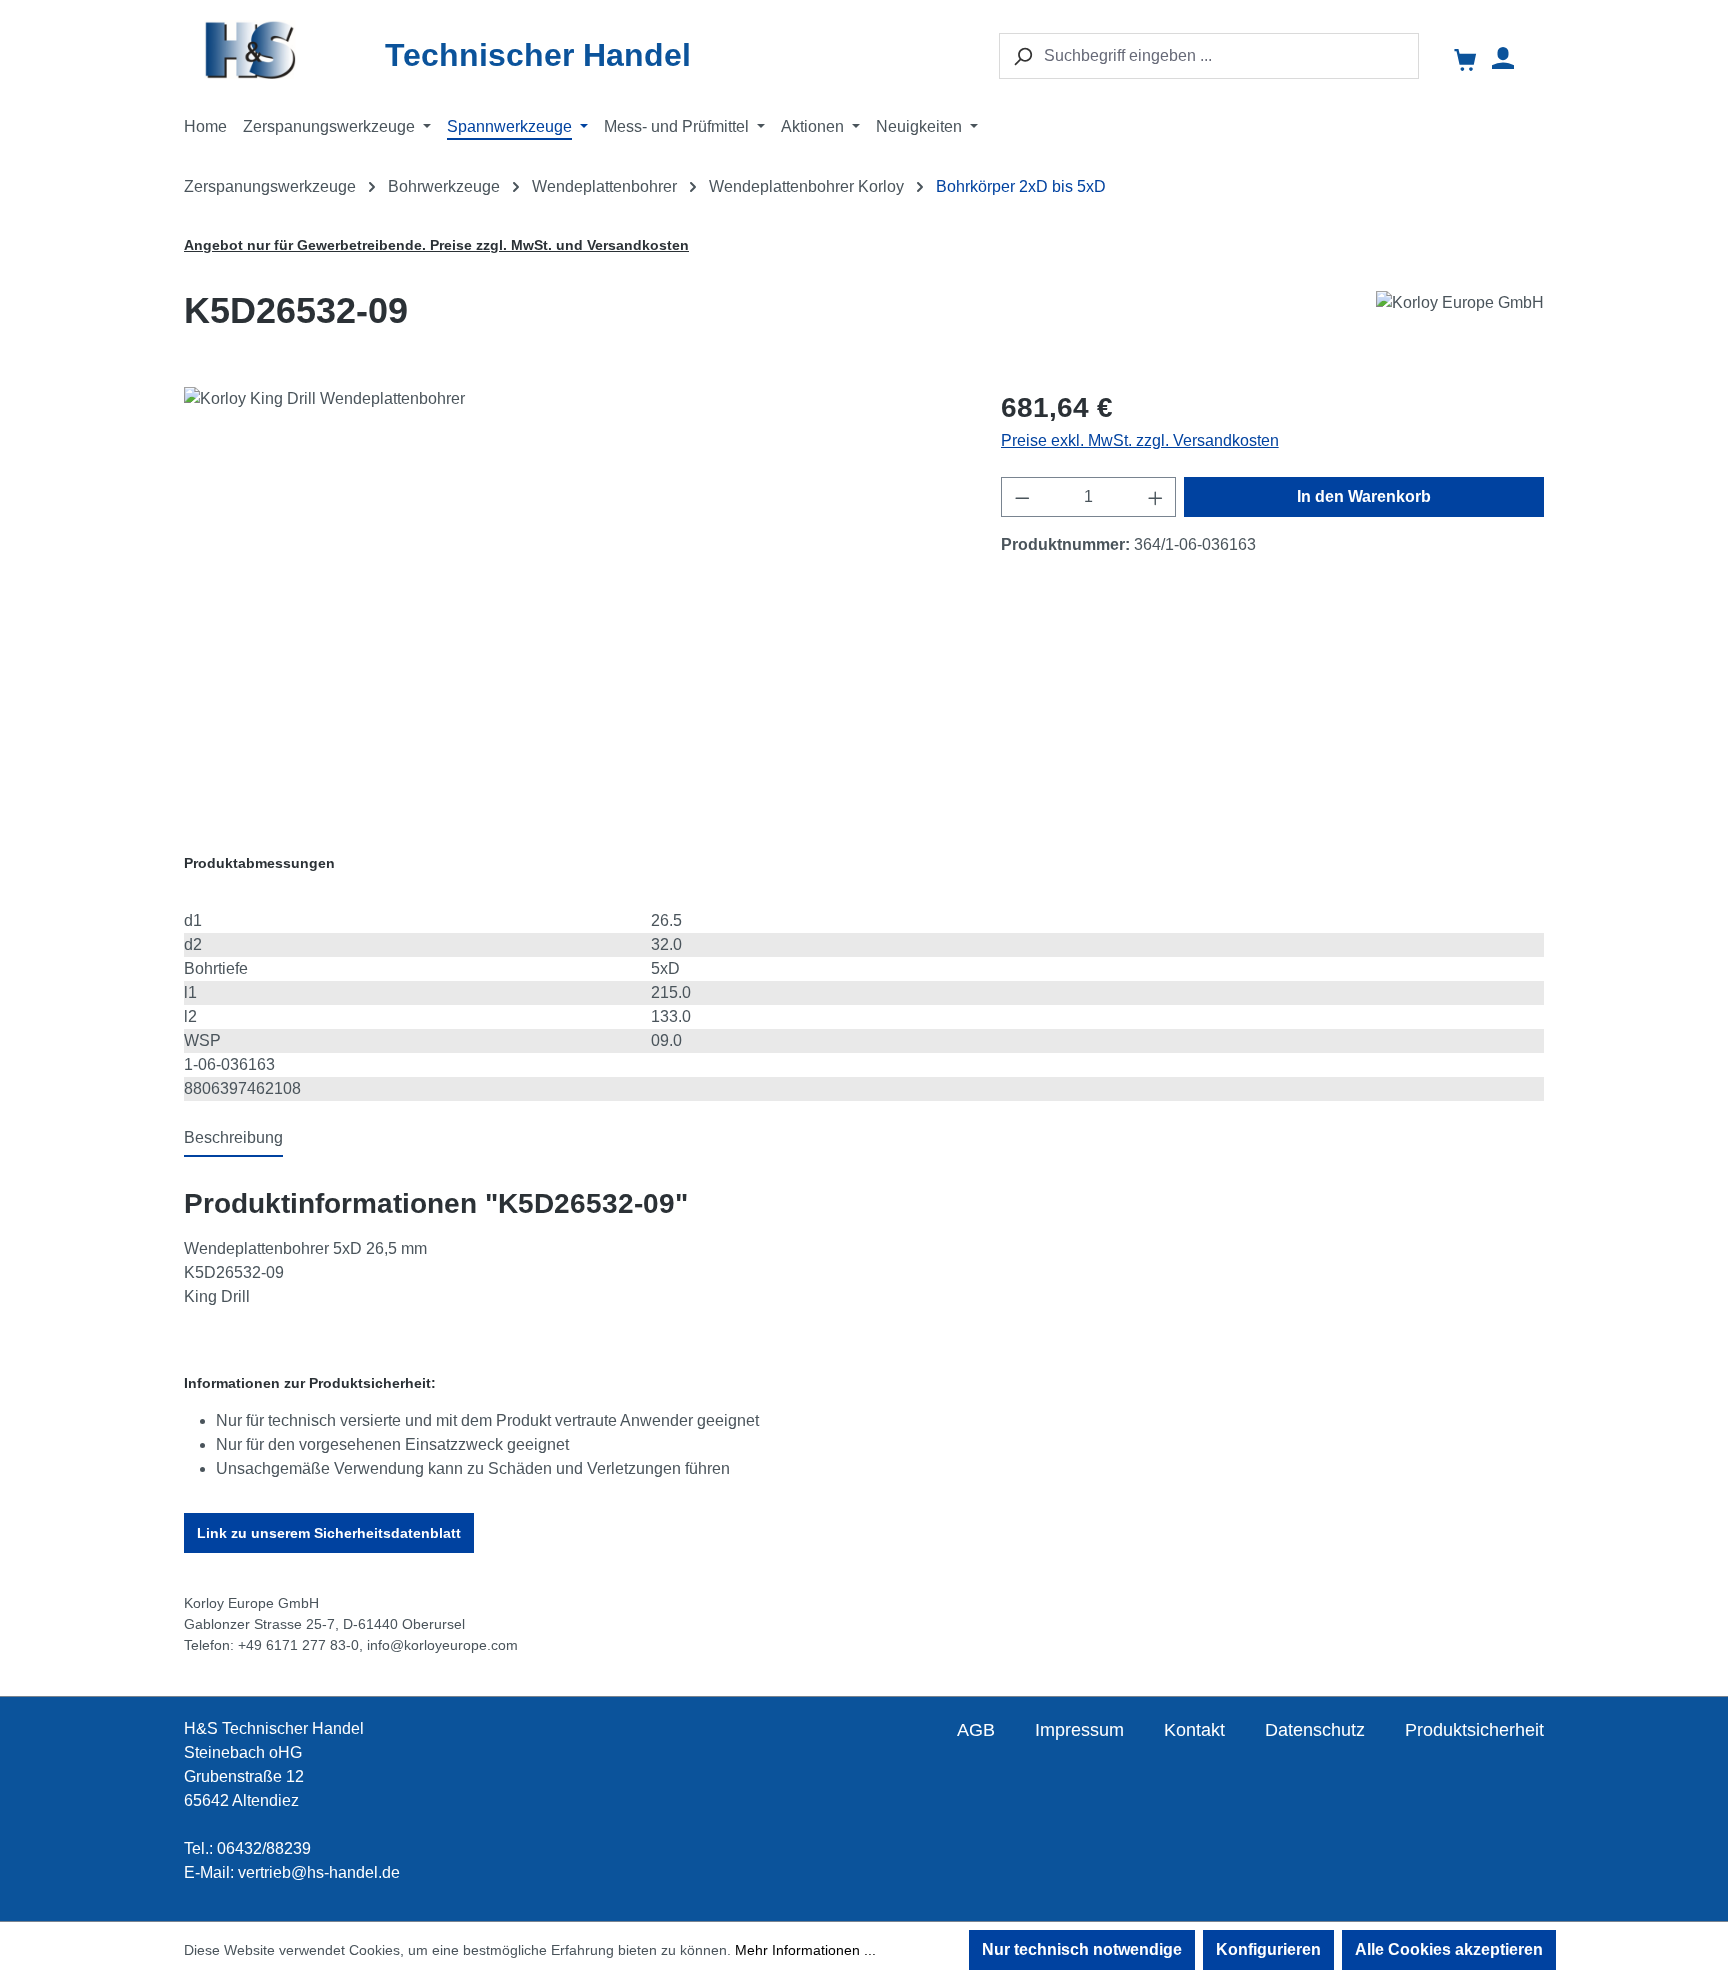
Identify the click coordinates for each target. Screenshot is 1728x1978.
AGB (976, 1730)
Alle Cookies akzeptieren (1449, 1949)
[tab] (233, 1139)
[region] (572, 602)
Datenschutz (1315, 1730)
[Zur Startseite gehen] (289, 49)
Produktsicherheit (1474, 1730)
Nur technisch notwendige (1082, 1949)
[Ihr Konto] (1503, 58)
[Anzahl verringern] (1022, 497)
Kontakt (1194, 1730)
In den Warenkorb (1364, 496)
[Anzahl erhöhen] (1156, 497)
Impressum (1079, 1730)
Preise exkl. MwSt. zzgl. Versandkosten (1140, 440)
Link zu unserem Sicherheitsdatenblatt (329, 1533)
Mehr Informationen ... (805, 1950)
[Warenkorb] (1466, 61)
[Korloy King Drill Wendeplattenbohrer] (572, 602)
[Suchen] (1022, 56)
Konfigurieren (1268, 1949)
